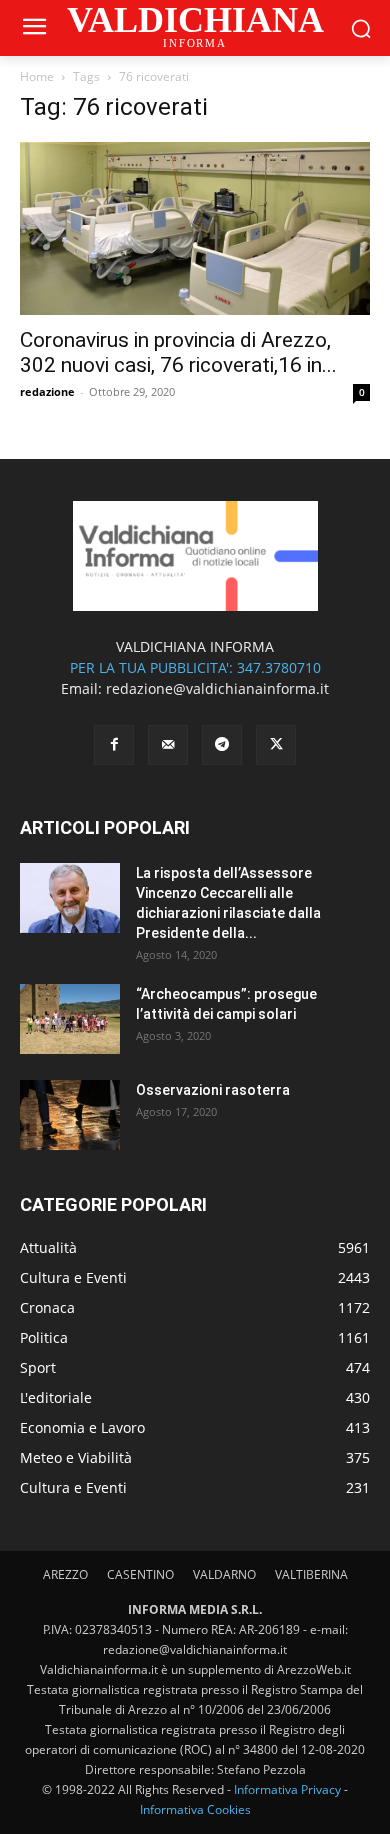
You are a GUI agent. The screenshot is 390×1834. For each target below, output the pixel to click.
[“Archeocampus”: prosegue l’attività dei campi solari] (70, 1019)
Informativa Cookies (195, 1809)
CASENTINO (140, 1574)
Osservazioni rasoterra (213, 1090)
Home (37, 76)
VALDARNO (224, 1574)
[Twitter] (276, 745)
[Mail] (168, 745)
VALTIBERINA (311, 1574)
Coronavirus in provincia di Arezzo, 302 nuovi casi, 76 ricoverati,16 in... (178, 352)
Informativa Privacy (287, 1789)
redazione (47, 391)
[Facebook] (114, 745)
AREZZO (65, 1574)
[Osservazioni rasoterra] (70, 1115)
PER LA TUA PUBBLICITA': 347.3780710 (195, 667)
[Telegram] (222, 745)
